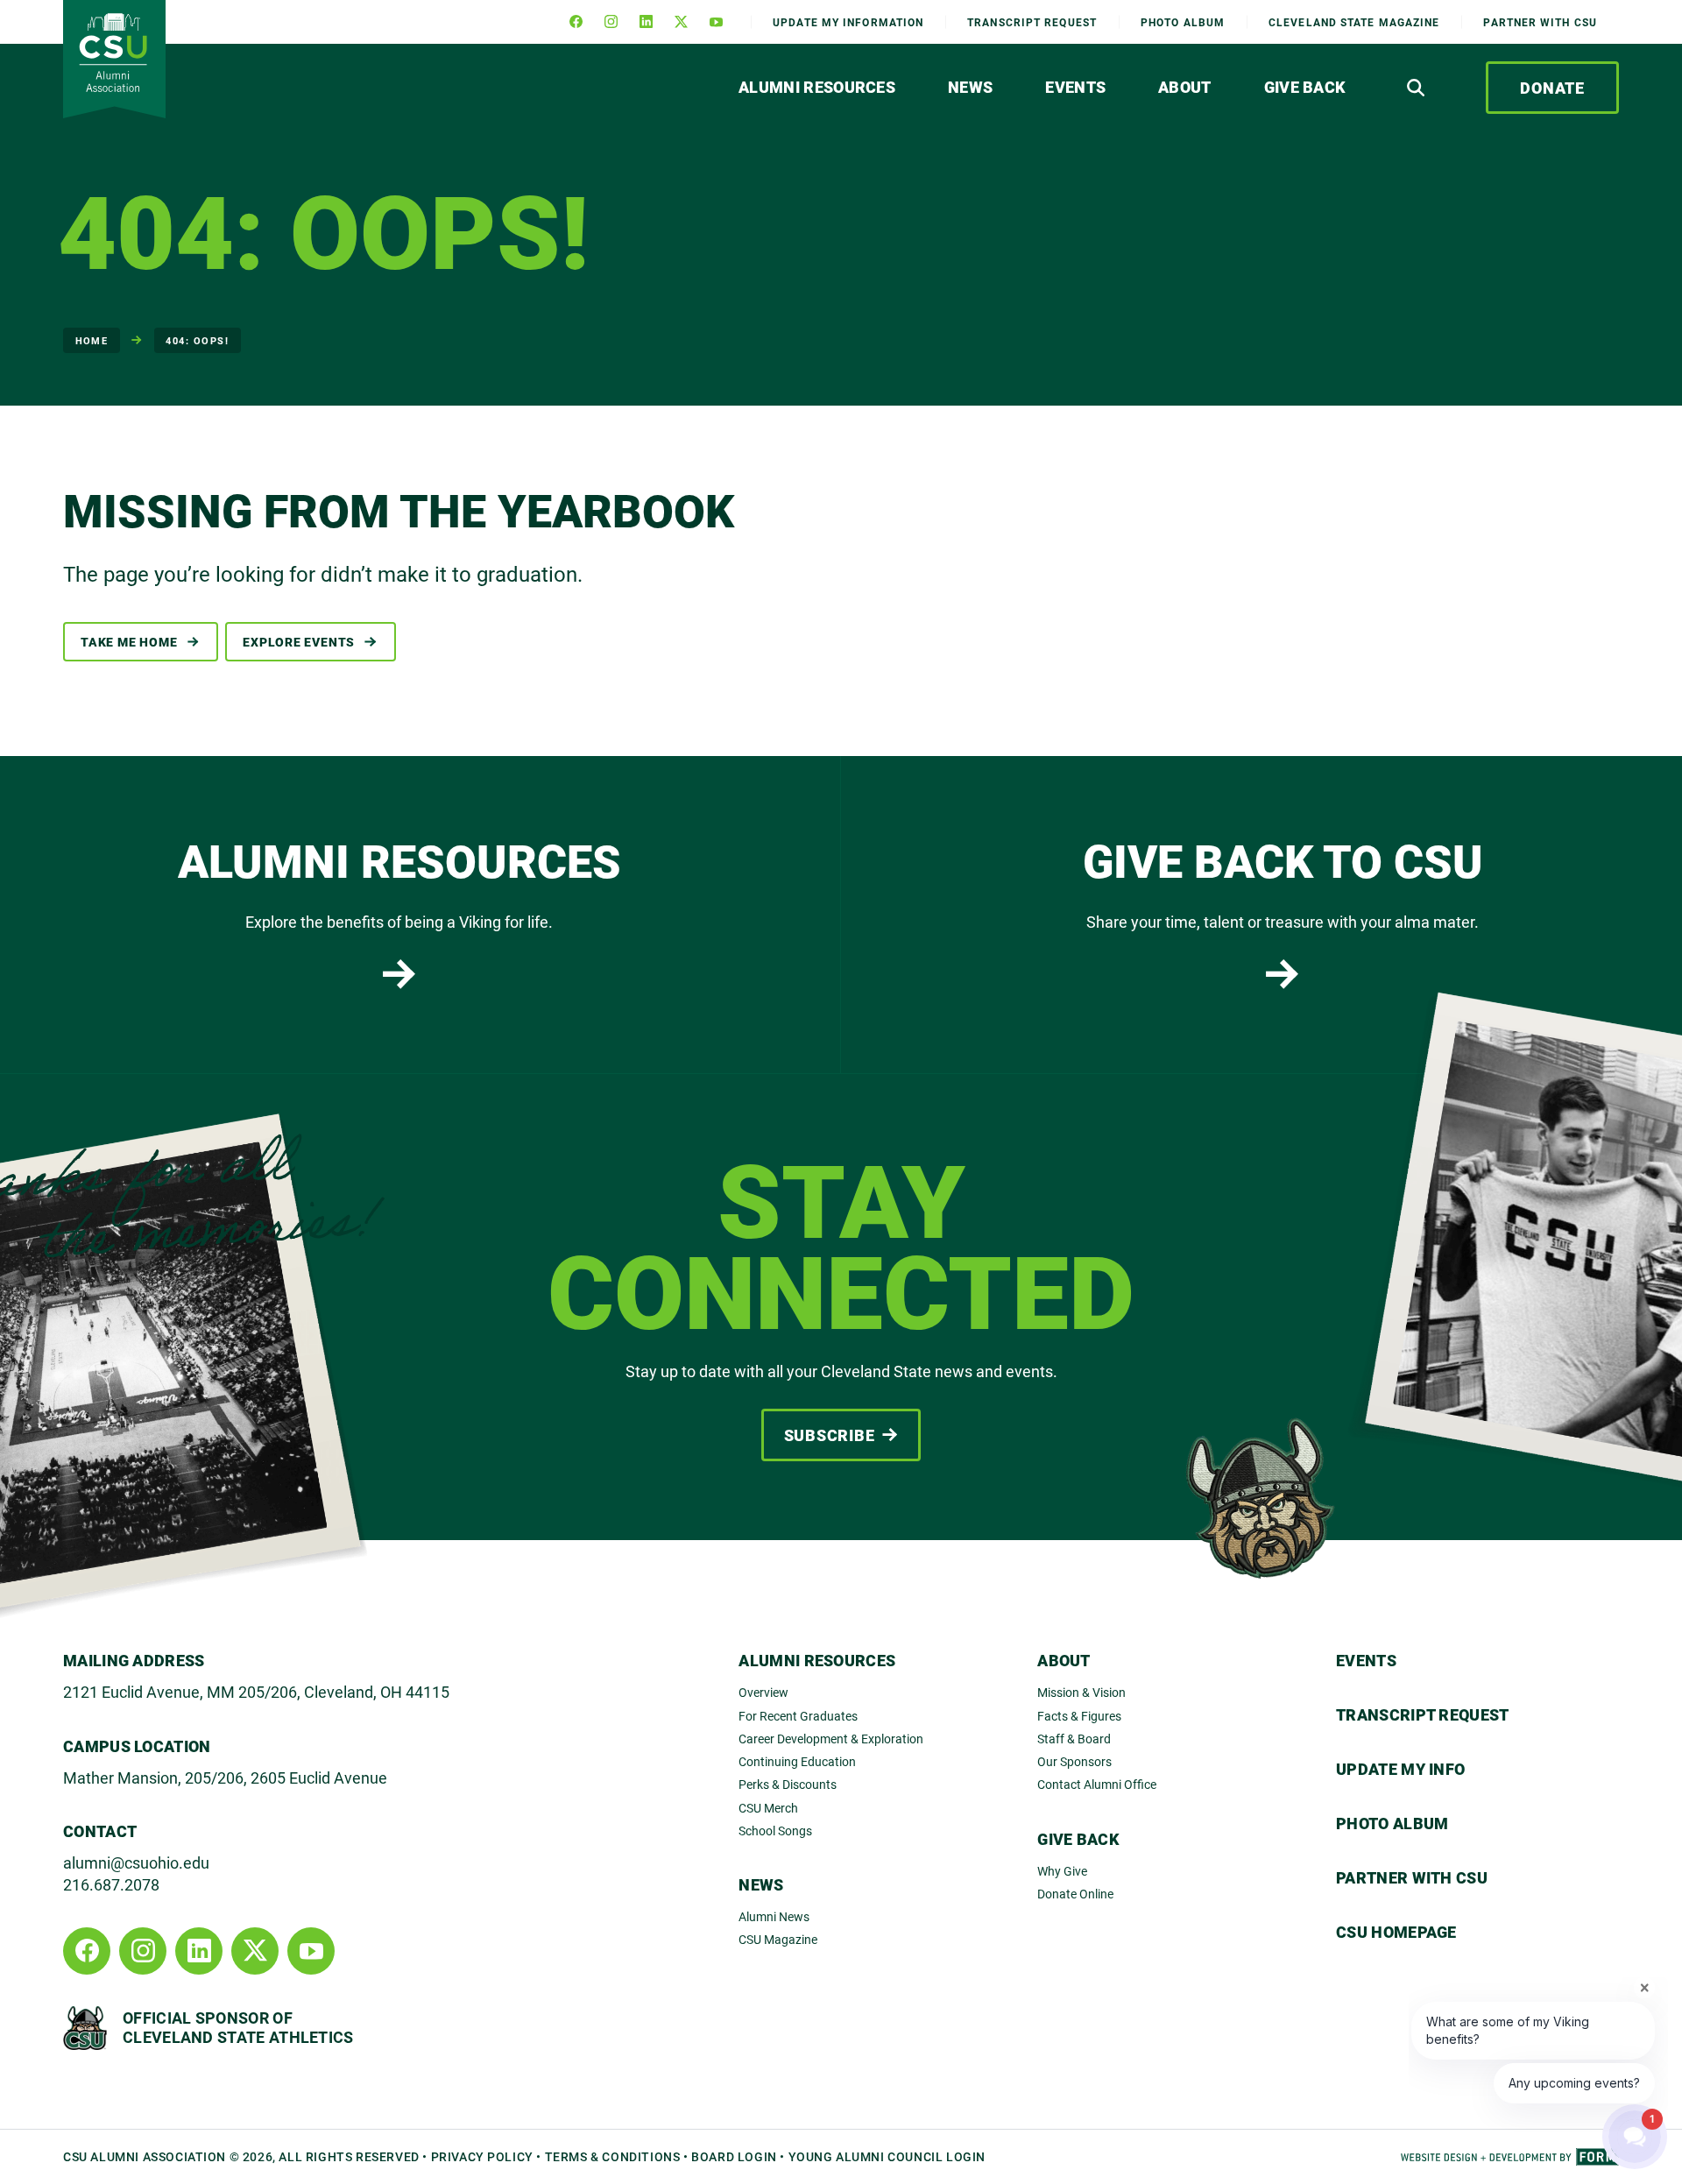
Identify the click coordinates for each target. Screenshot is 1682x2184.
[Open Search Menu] (1416, 88)
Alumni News (774, 1916)
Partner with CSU (1540, 22)
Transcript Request (1423, 1714)
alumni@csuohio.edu (136, 1862)
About (1185, 87)
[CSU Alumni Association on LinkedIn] (646, 22)
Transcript (1032, 22)
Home (92, 340)
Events (1075, 87)
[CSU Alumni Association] (114, 59)
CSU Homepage (1396, 1932)
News (970, 87)
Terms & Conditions (613, 2156)
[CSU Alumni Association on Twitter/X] (681, 22)
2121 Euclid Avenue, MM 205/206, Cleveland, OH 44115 (256, 1692)
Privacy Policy (482, 2156)
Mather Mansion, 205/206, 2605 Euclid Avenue (225, 1778)
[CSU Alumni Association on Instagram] (611, 22)
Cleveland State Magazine (1354, 22)
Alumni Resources (817, 87)
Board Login (734, 2156)
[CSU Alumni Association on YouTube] (716, 22)
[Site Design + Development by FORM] (1510, 2157)
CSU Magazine (778, 1939)
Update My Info (848, 22)
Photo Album (1183, 22)
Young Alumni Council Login (887, 2156)
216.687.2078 (111, 1884)
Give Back (1305, 87)
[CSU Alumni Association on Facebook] (576, 22)
